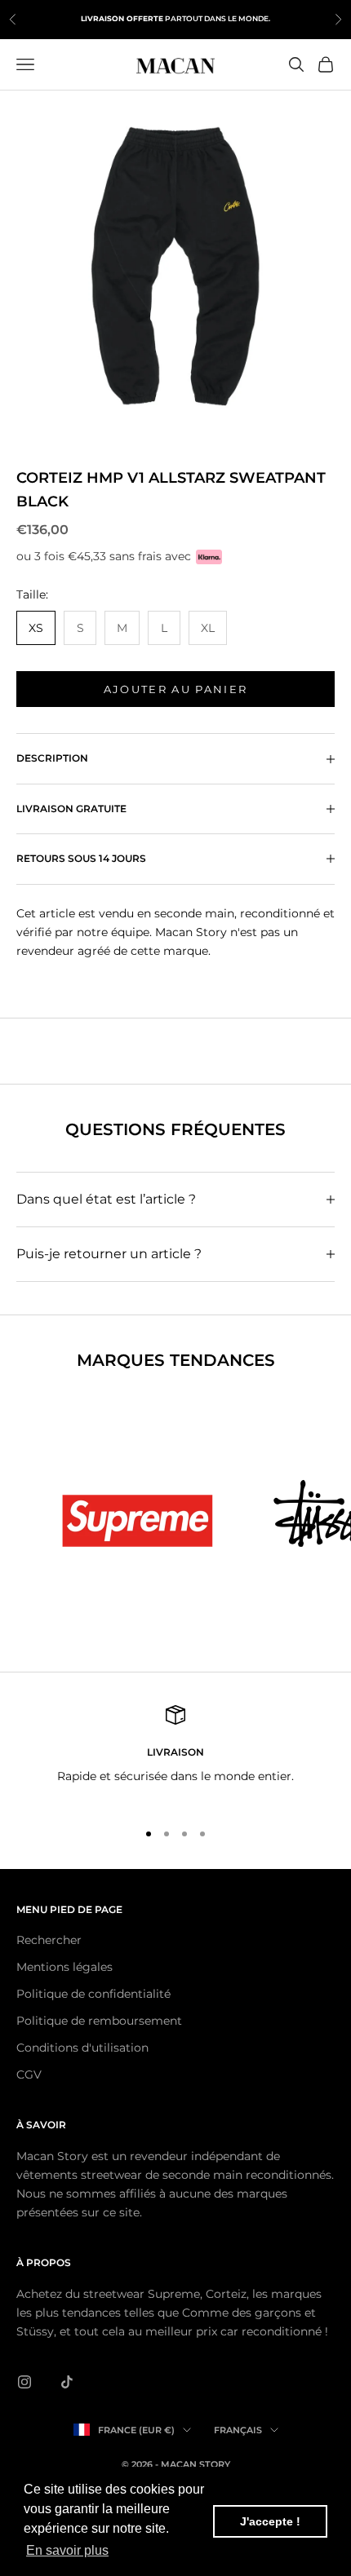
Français (238, 2430)
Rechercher (49, 1940)
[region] (175, 1755)
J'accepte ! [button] (270, 2521)
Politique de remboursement (99, 2021)
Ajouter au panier (176, 689)
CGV (29, 2074)
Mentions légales (64, 1967)
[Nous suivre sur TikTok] (67, 2382)
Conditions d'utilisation (82, 2048)
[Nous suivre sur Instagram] (24, 2382)
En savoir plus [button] (67, 2550)
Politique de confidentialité (93, 1994)
